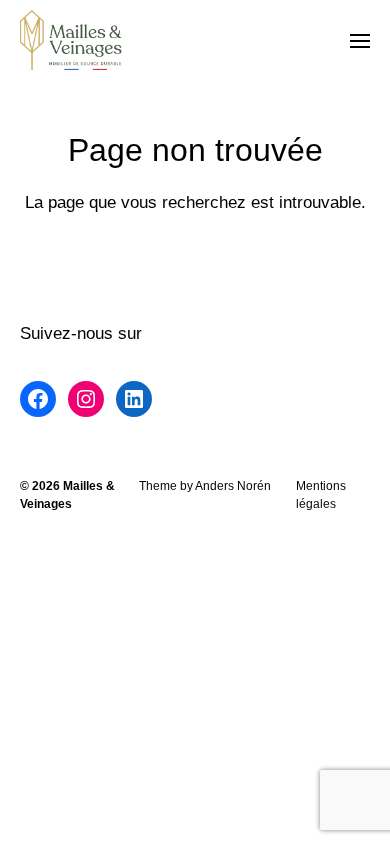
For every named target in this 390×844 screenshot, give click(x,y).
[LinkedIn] (134, 399)
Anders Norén (233, 486)
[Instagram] (86, 399)
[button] (360, 40)
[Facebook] (38, 399)
